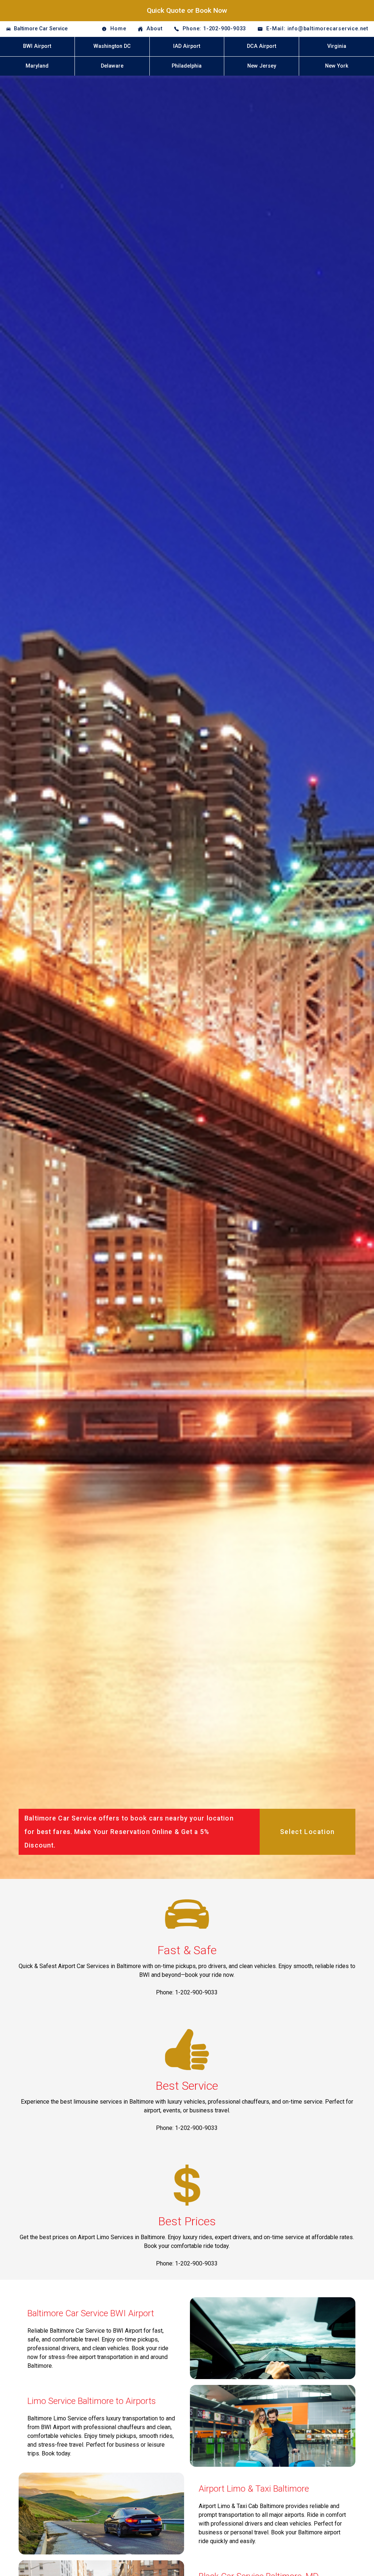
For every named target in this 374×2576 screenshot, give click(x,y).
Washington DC (112, 46)
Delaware (112, 66)
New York (337, 66)
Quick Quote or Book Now (187, 10)
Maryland (37, 66)
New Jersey (262, 66)
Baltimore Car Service (41, 29)
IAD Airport (187, 46)
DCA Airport (262, 46)
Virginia (337, 46)
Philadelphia (187, 66)
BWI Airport (37, 46)
